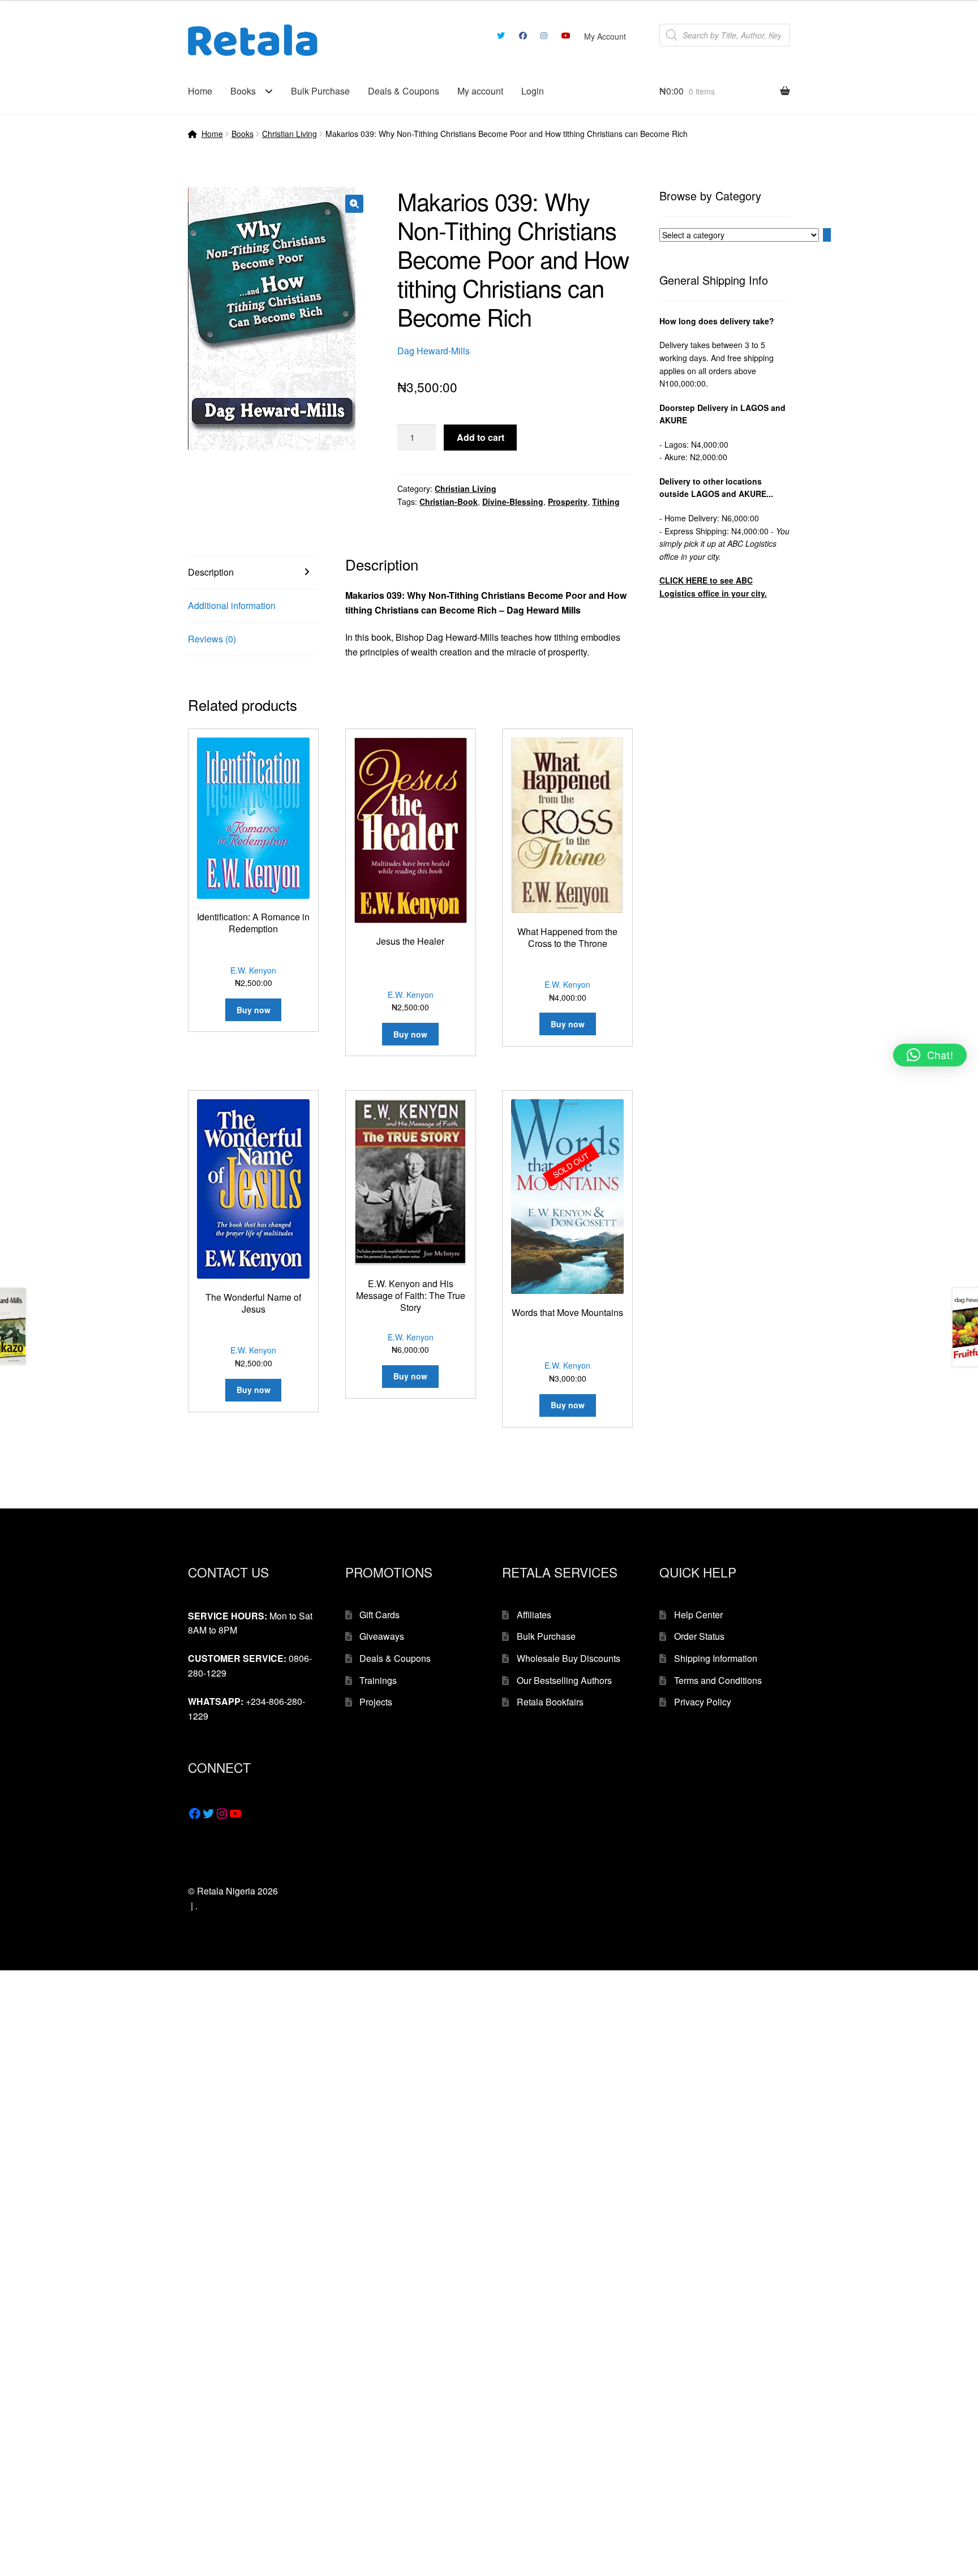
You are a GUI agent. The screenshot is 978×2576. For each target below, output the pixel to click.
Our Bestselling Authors (564, 1680)
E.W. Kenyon (253, 970)
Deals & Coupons (404, 91)
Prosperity (568, 502)
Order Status (699, 1636)
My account (480, 91)
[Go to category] (827, 235)
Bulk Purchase (320, 91)
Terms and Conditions (718, 1680)
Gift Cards (379, 1615)
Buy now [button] (254, 1010)
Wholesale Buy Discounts (569, 1658)
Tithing (606, 502)
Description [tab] (211, 572)
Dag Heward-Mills (434, 351)
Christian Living (289, 134)
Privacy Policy (703, 1702)
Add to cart (481, 437)
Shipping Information (716, 1658)
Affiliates (534, 1615)
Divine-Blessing (513, 502)
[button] (354, 204)
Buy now (568, 1405)
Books (243, 91)
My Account (605, 36)
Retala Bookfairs (550, 1702)
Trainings (378, 1680)
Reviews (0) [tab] (212, 639)
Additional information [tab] (232, 605)
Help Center (698, 1615)
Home (200, 91)
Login (533, 91)
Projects (376, 1702)
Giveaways (382, 1636)
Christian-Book (449, 502)
